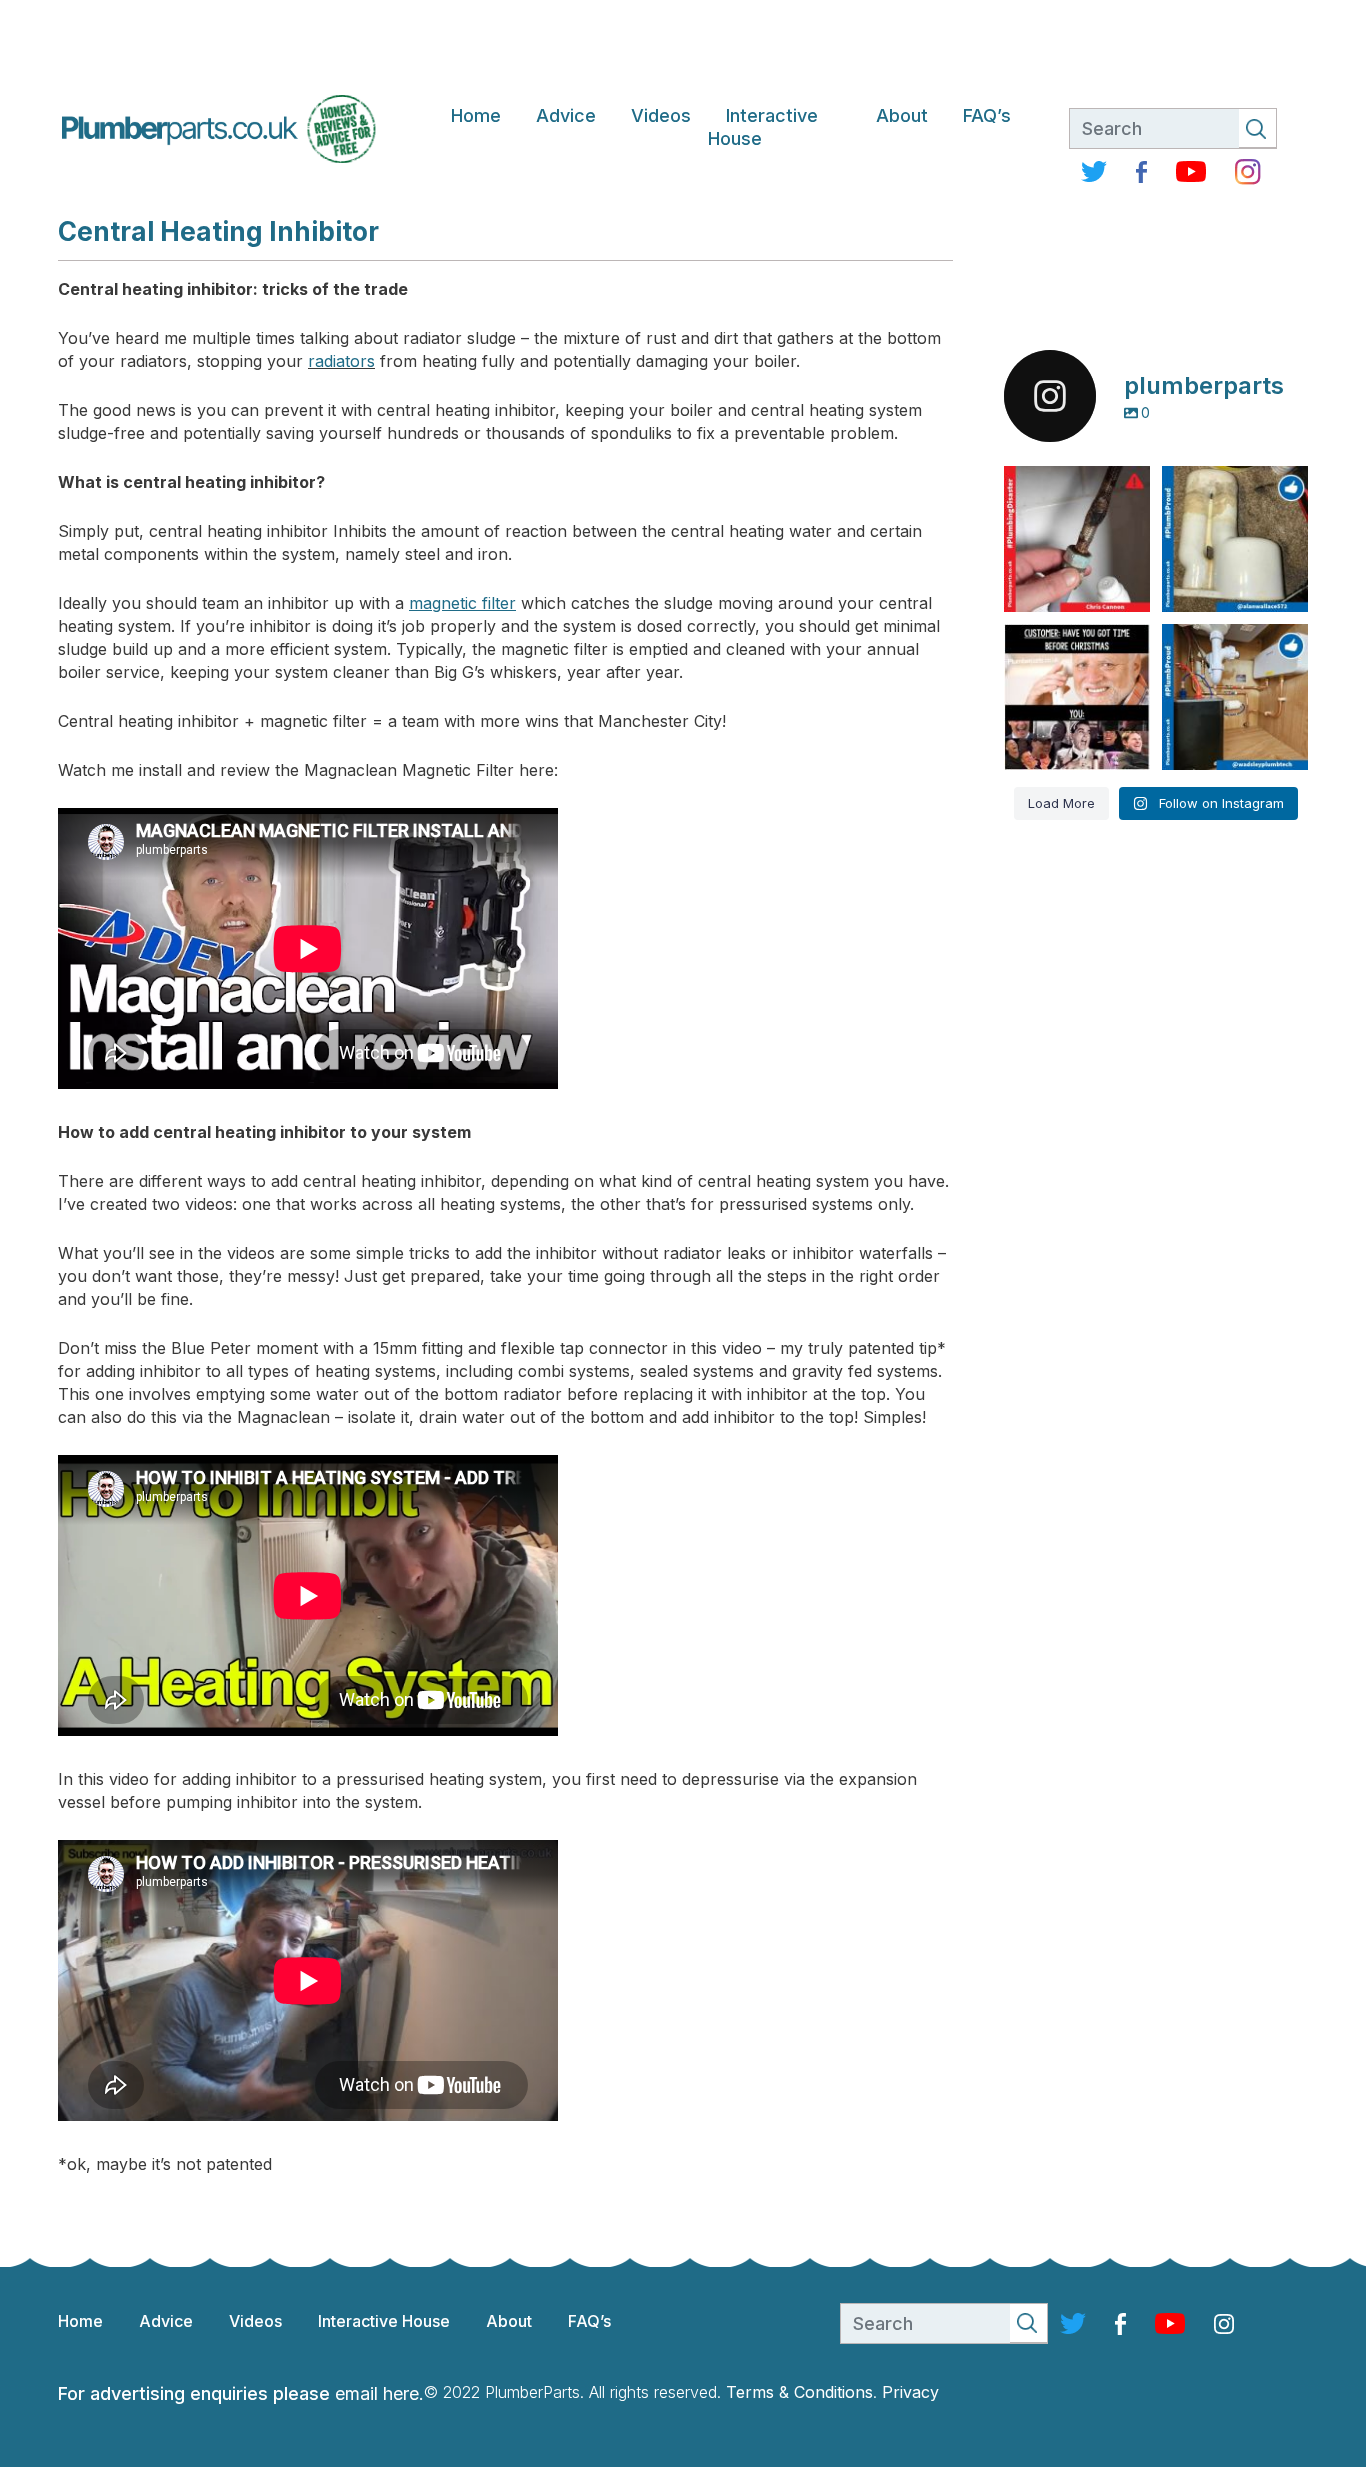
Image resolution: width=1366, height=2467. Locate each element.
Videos (661, 115)
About (902, 115)
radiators (341, 361)
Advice (566, 115)
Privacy (910, 2392)
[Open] (1077, 539)
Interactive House (763, 127)
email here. (379, 2393)
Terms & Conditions (799, 2392)
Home (476, 115)
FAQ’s (987, 115)
